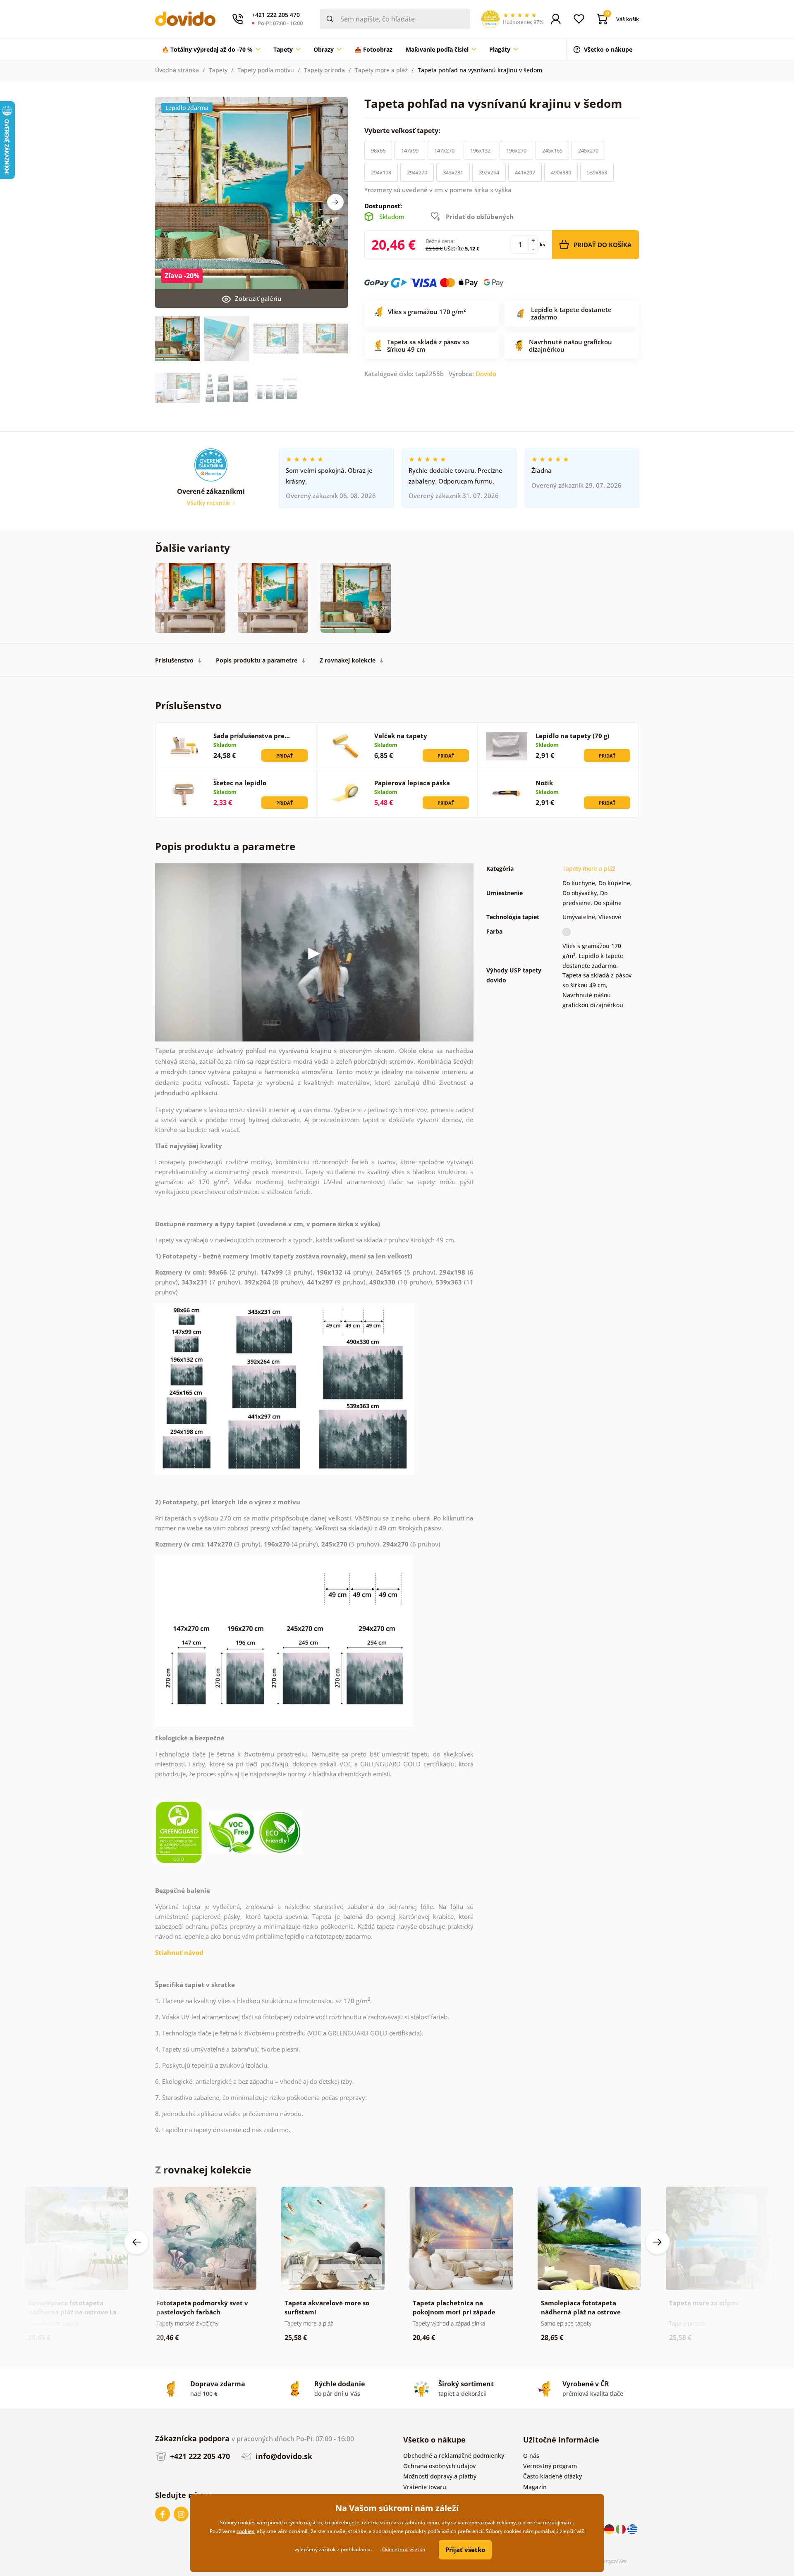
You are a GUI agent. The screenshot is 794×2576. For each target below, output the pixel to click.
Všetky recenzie (209, 503)
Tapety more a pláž (381, 70)
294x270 (417, 172)
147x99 (410, 150)
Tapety (218, 70)
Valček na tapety (401, 736)
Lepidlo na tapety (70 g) (572, 736)
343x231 (453, 172)
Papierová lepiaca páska (412, 783)
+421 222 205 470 (199, 2456)
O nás (531, 2456)
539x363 (597, 172)
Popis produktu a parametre (257, 660)
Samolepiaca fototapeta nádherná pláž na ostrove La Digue (72, 2312)
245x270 (588, 150)
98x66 (378, 150)
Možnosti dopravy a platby (440, 2476)
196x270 (516, 150)
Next (335, 202)
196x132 (480, 150)
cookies (245, 2531)
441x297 (525, 172)
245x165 (552, 150)
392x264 (489, 172)
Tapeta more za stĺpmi (704, 2303)
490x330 (561, 172)
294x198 (381, 172)
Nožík (544, 783)
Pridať (285, 756)
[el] (632, 2529)
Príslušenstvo (174, 660)
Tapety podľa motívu (266, 70)
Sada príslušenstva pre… (252, 736)
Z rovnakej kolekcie (348, 660)
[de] (610, 2529)
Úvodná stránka (177, 70)
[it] (622, 2529)
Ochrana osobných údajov (439, 2466)
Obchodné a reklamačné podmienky (454, 2456)
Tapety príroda (324, 70)
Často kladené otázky (552, 2476)
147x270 (444, 150)
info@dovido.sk (283, 2456)
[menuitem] (211, 50)
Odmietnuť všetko (404, 2549)
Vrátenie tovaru (425, 2487)
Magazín (535, 2487)
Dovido (486, 374)
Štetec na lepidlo (240, 783)
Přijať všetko (465, 2550)
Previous (136, 2242)
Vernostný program (550, 2466)
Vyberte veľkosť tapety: (403, 131)
